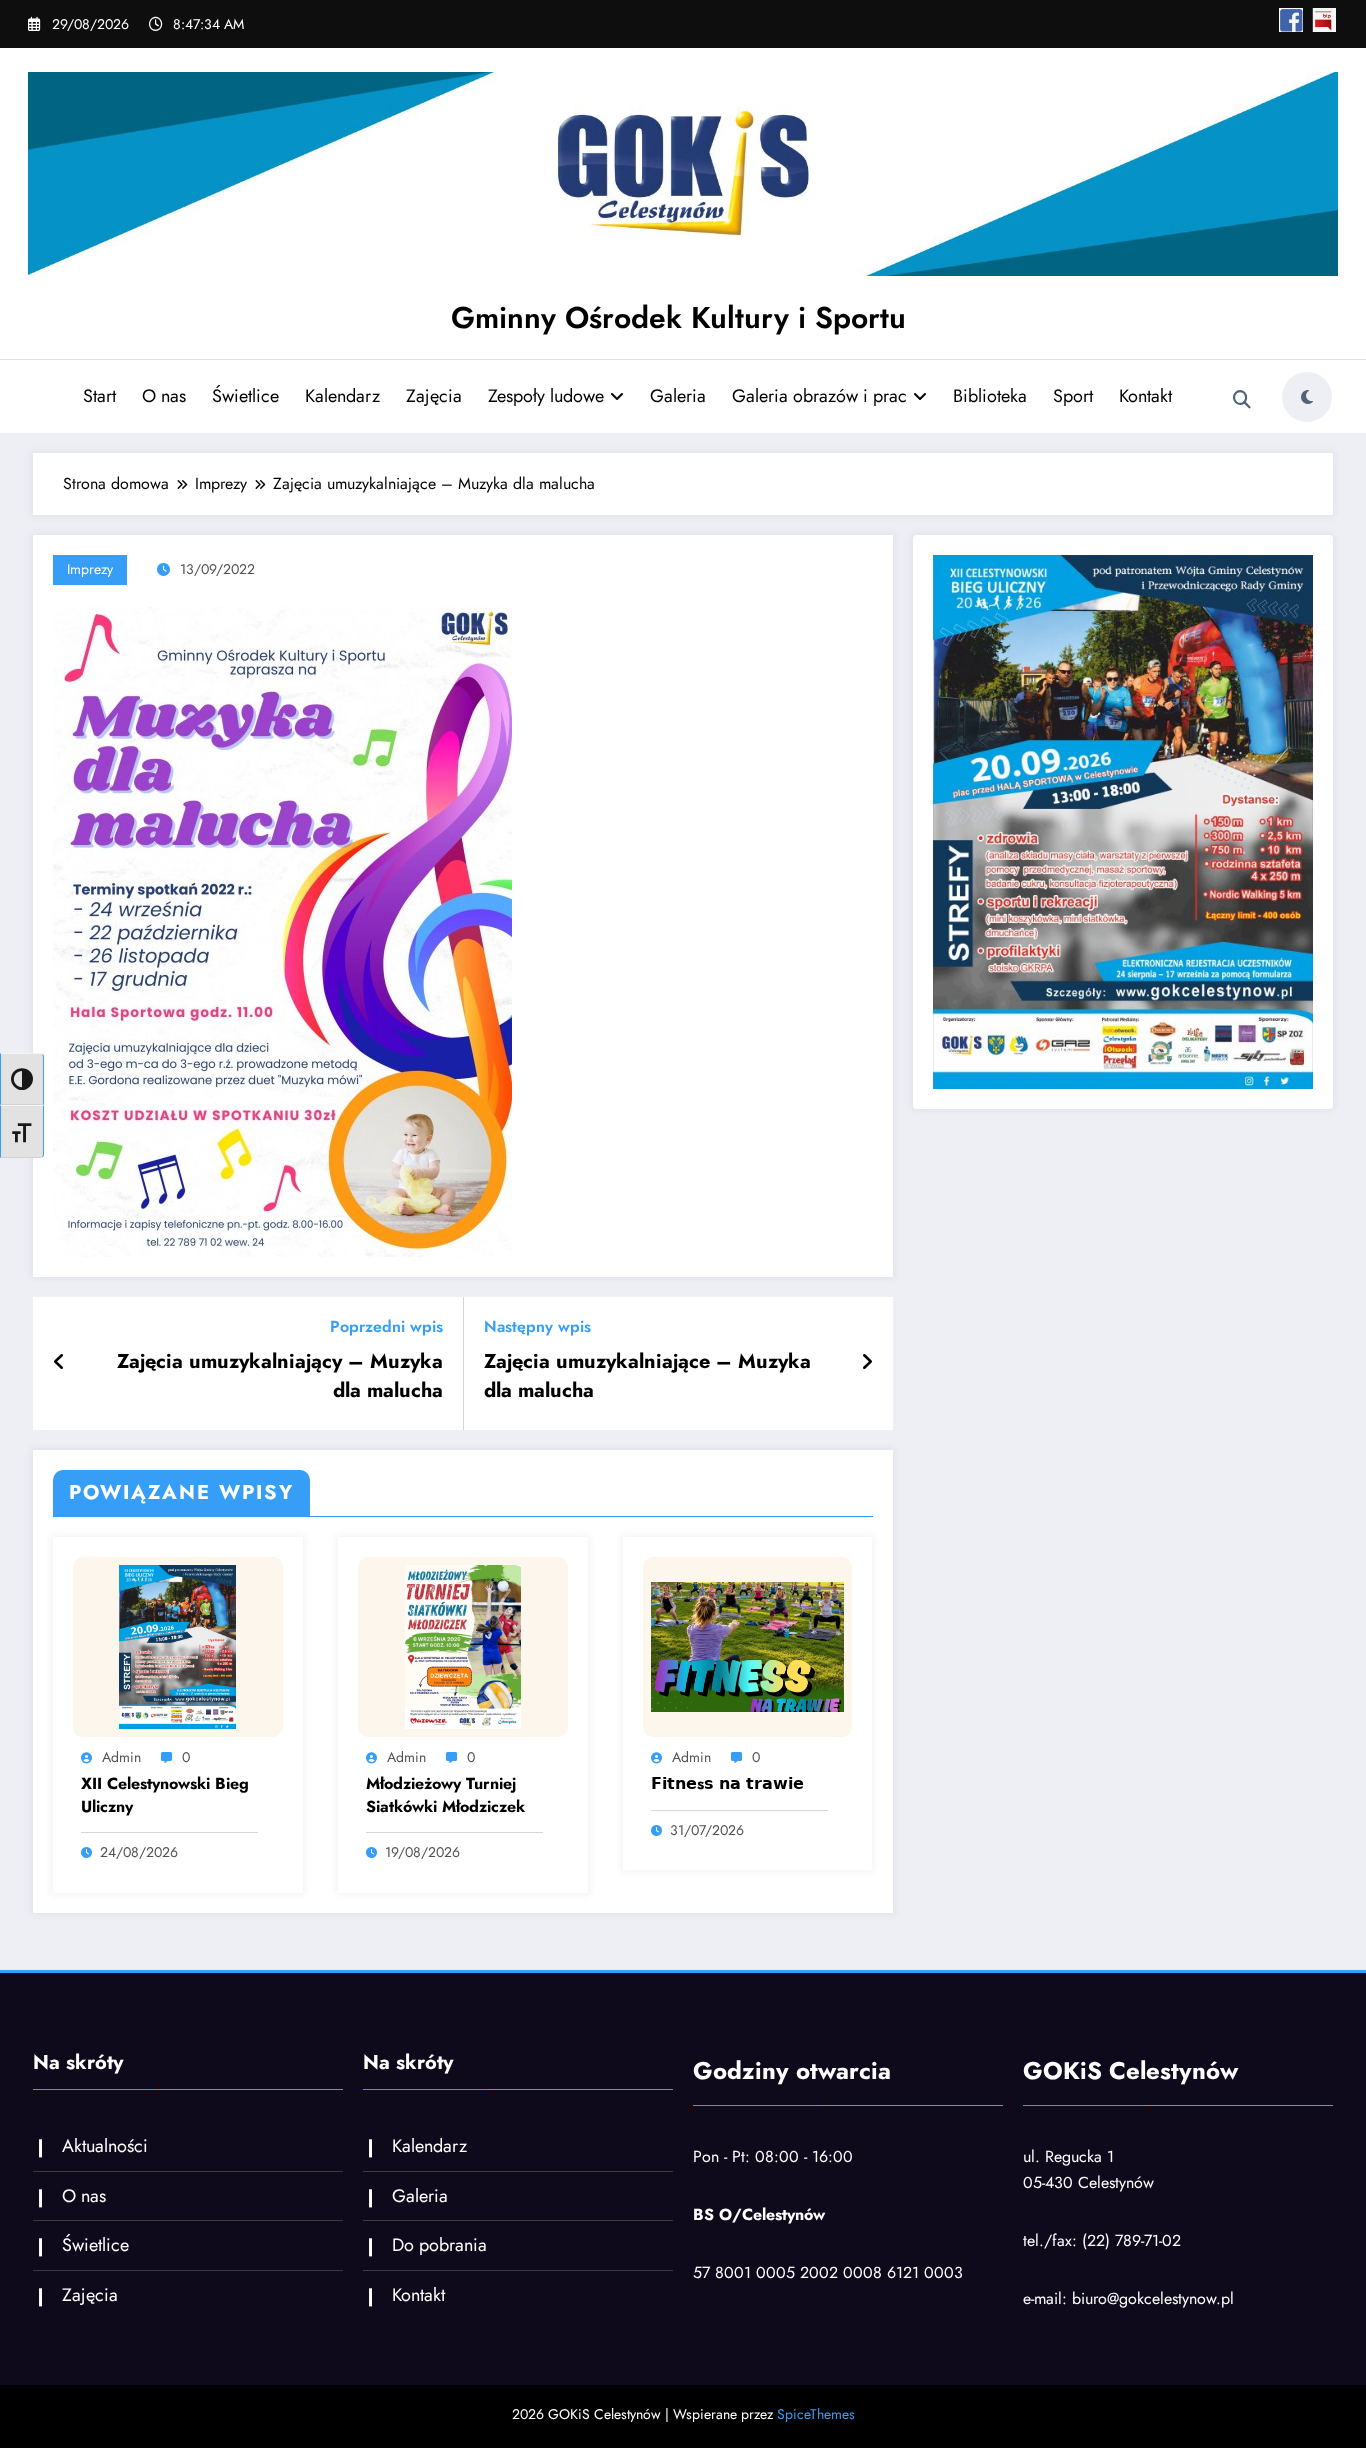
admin (121, 1757)
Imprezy (90, 569)
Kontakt (1145, 396)
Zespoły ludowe (546, 396)
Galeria (678, 396)
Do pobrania (439, 2245)
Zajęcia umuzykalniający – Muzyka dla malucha (280, 1376)
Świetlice (245, 396)
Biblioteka (990, 396)
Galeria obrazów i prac (819, 396)
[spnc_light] (1307, 397)
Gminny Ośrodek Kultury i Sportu (678, 317)
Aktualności (105, 2146)
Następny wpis (537, 1326)
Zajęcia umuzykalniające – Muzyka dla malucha (647, 1376)
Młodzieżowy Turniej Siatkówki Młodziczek (445, 1795)
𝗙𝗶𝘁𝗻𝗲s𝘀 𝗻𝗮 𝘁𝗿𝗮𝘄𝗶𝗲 (727, 1784)
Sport (1073, 396)
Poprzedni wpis (386, 1326)
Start (99, 396)
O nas (164, 396)
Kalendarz (342, 396)
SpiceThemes (816, 2414)
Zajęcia (434, 396)
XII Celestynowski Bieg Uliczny (165, 1795)
